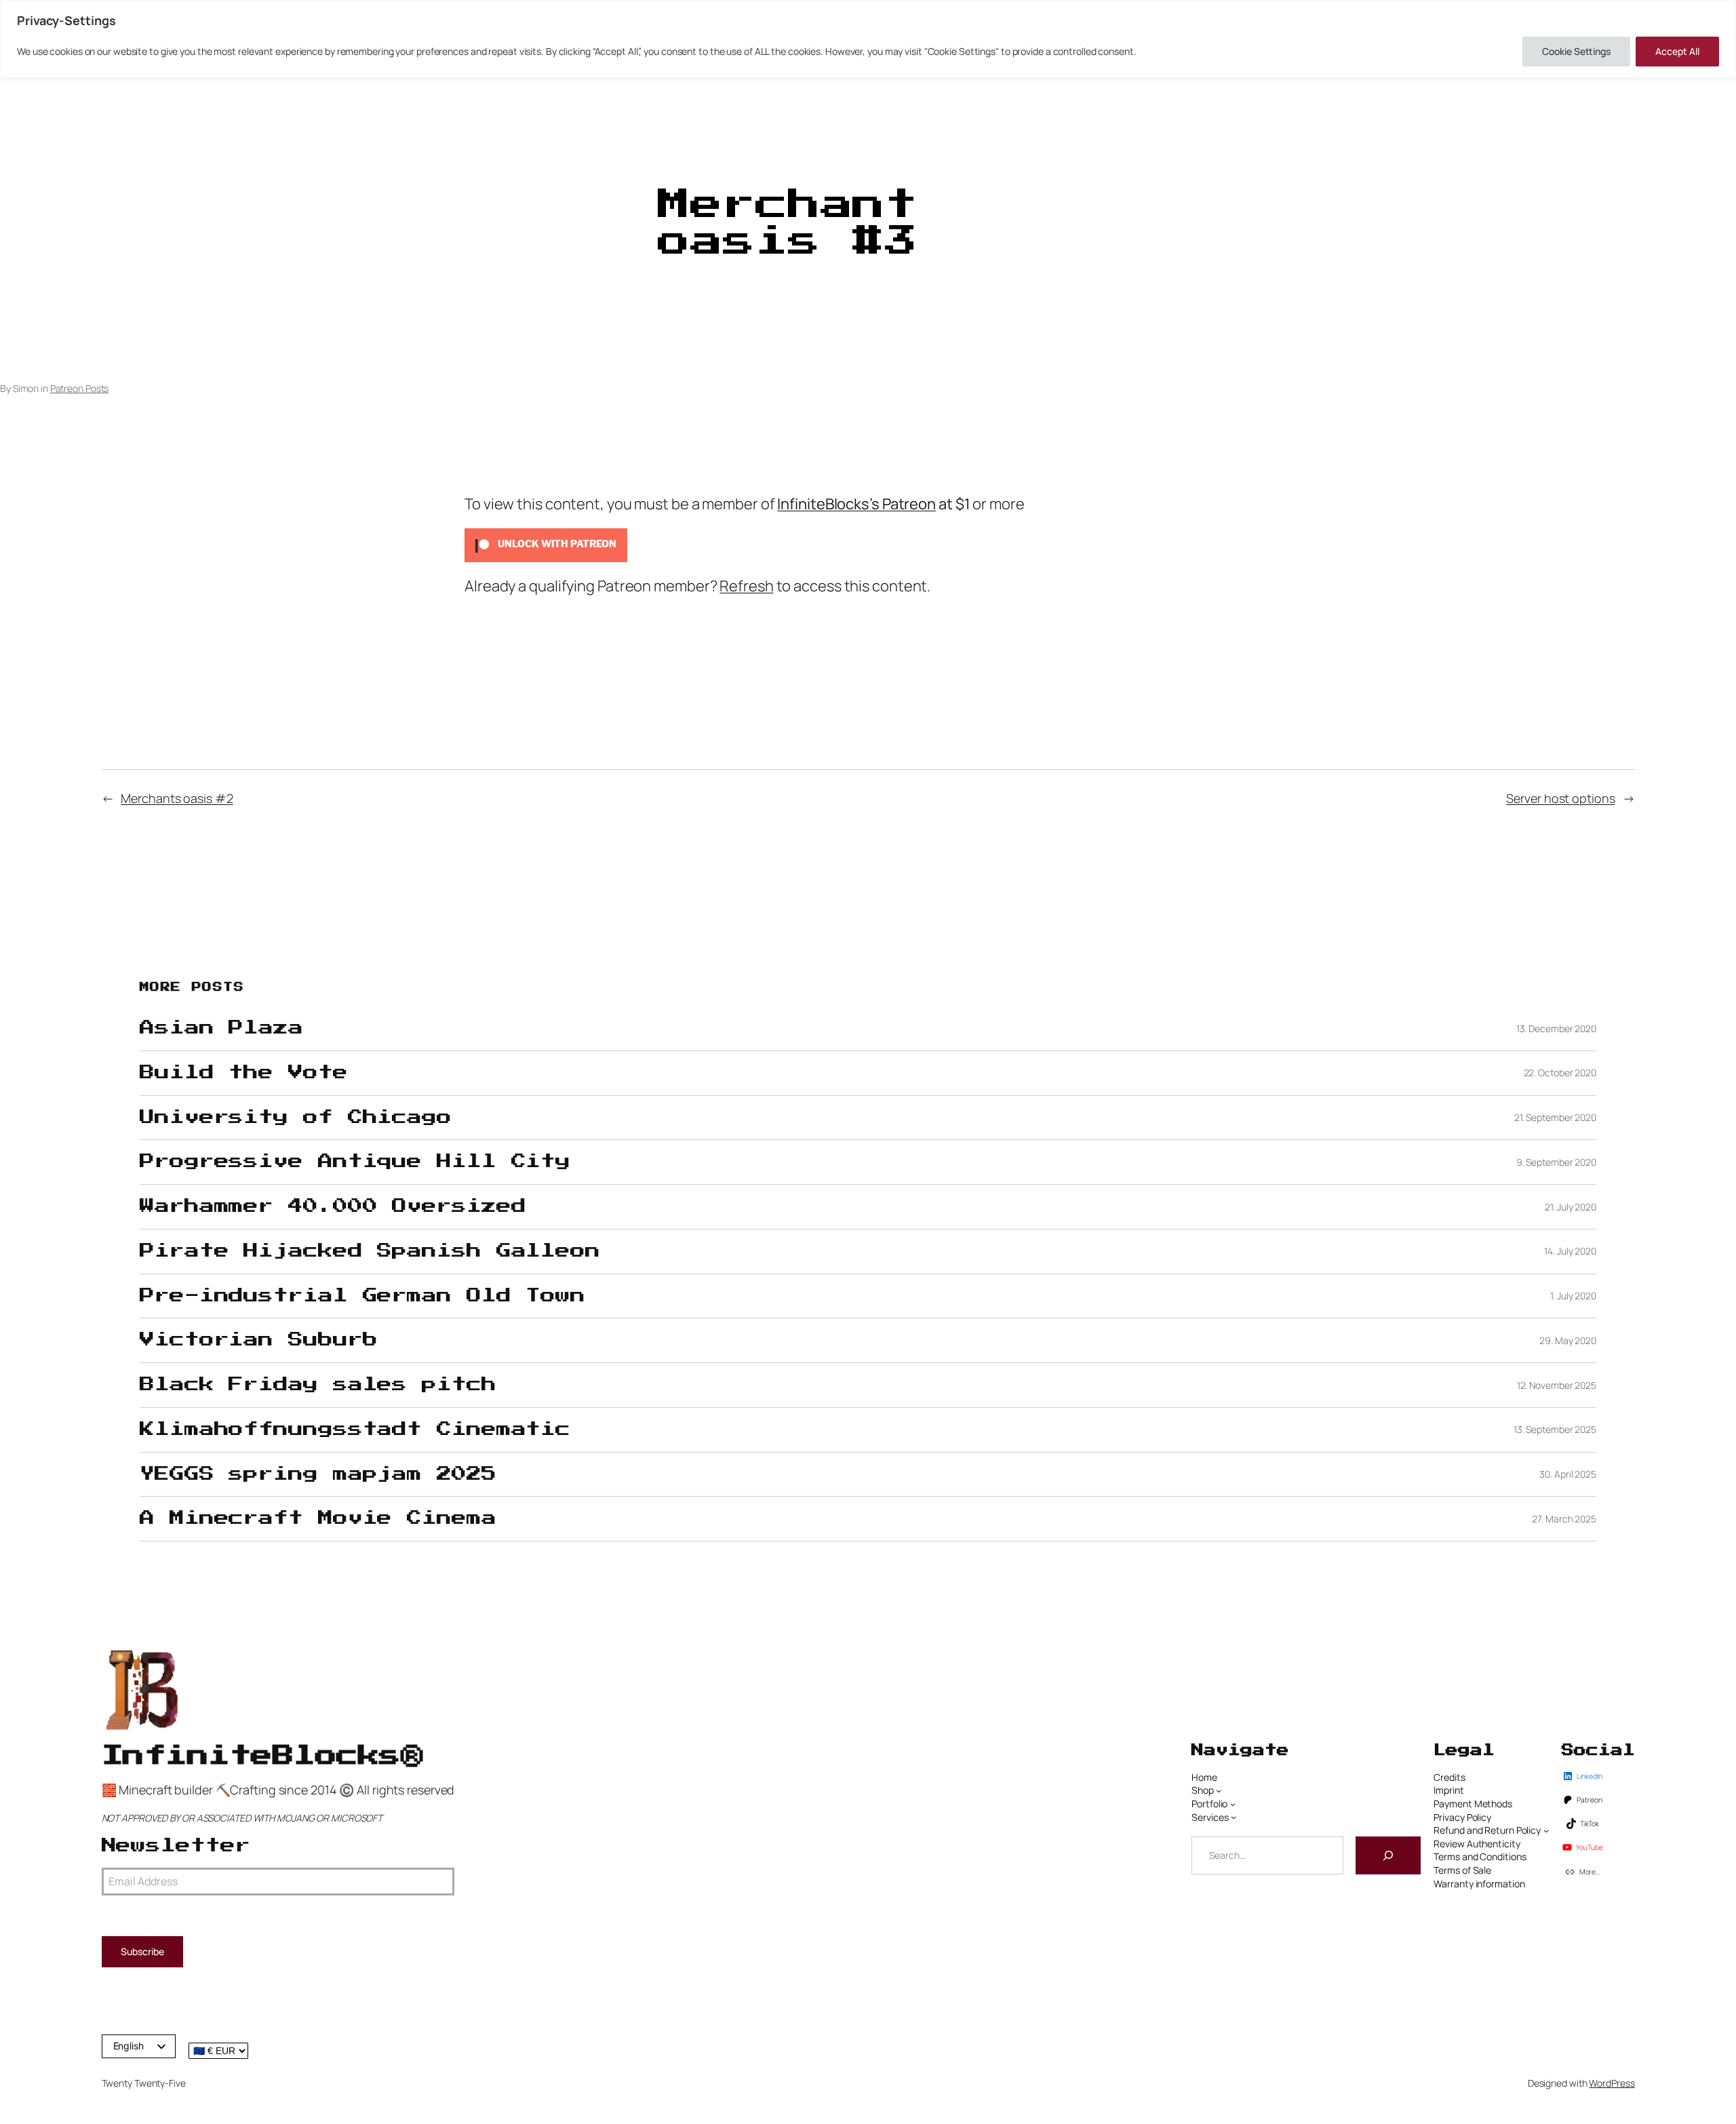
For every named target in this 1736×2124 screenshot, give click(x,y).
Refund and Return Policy (1487, 1830)
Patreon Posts (80, 388)
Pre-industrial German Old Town (362, 1296)
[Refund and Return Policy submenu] (1546, 1830)
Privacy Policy (1462, 1817)
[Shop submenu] (1219, 1790)
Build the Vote (244, 1073)
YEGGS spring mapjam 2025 (318, 1474)
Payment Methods (1473, 1804)
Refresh (746, 586)
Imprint (1448, 1790)
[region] (868, 39)
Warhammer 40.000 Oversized (333, 1206)
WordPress (1612, 2083)
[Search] (1388, 1855)
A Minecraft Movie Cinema (318, 1518)
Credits (1449, 1777)
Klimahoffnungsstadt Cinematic (355, 1430)
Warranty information (1479, 1884)
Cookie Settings (1576, 51)
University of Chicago (296, 1118)
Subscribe (142, 1951)
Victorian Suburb (258, 1340)
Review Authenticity (1477, 1844)
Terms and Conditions (1480, 1856)
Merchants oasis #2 (177, 798)
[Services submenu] (1234, 1817)
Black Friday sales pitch (318, 1385)
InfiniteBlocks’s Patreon (856, 504)
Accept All (1677, 51)
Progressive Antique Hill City (355, 1162)
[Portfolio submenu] (1233, 1804)
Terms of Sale (1462, 1870)
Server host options (1560, 798)
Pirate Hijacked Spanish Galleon (370, 1251)
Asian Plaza (221, 1028)
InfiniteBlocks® (262, 1756)
